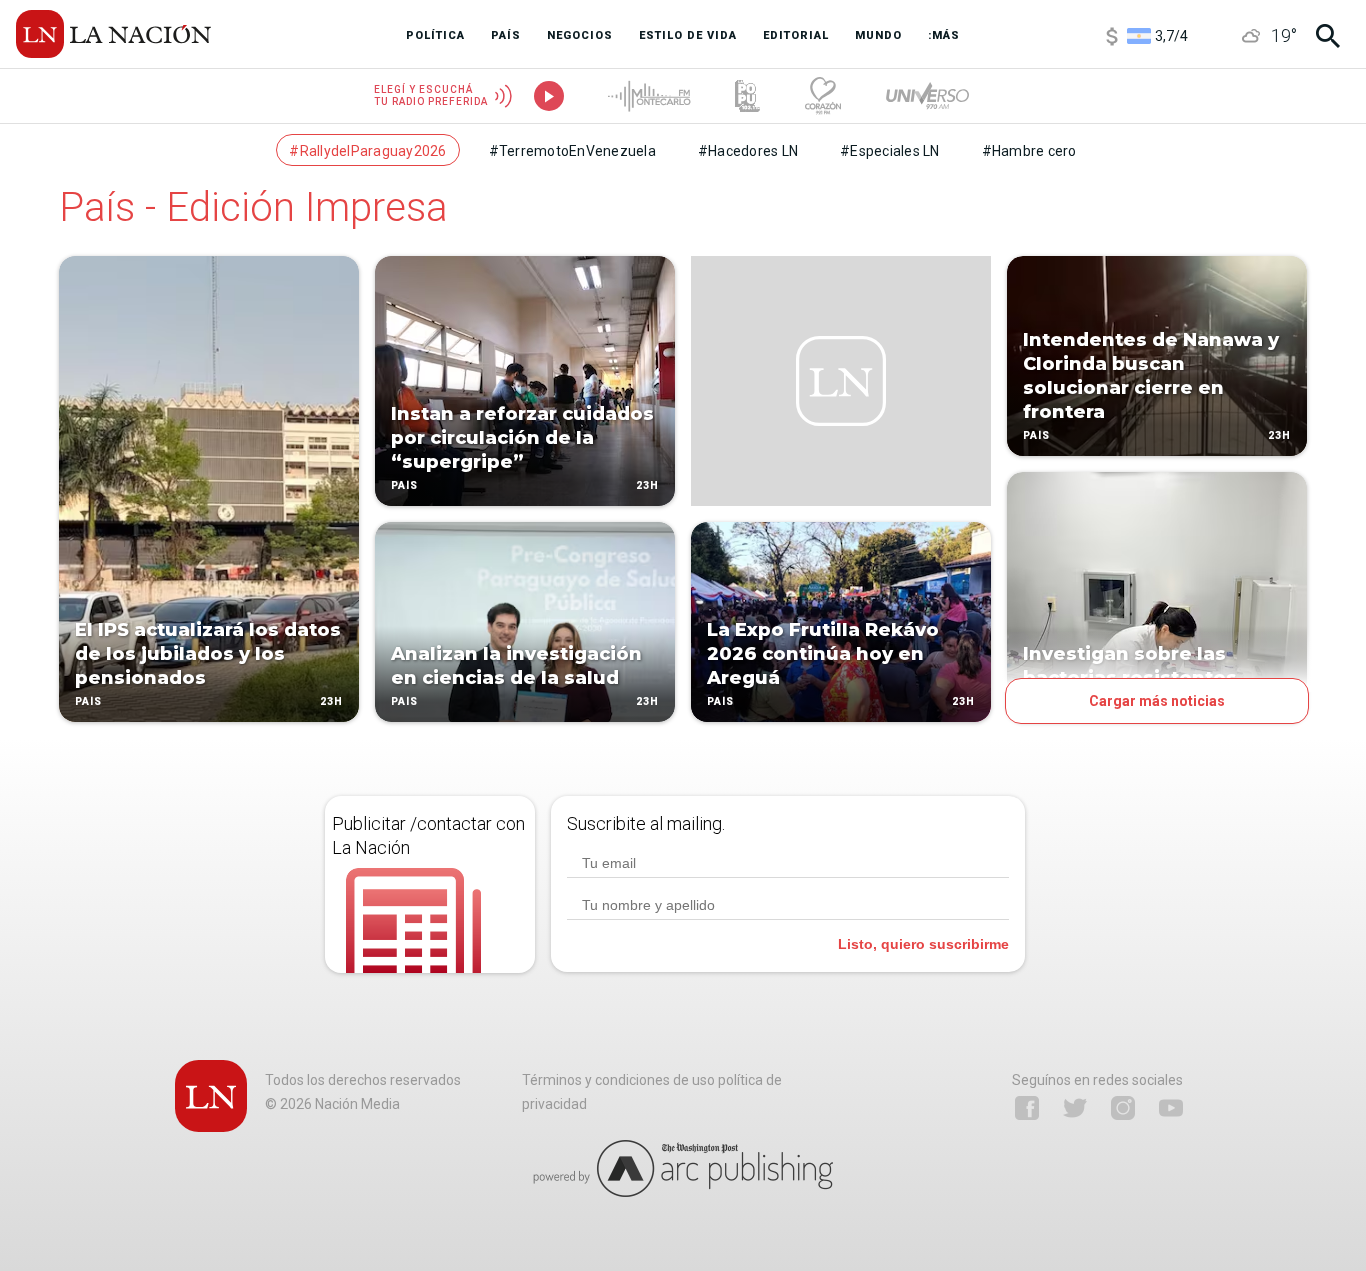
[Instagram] (1123, 1108)
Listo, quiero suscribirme (923, 944)
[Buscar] (1328, 36)
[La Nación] (113, 34)
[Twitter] (1075, 1108)
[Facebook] (1027, 1108)
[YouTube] (1171, 1108)
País (88, 701)
